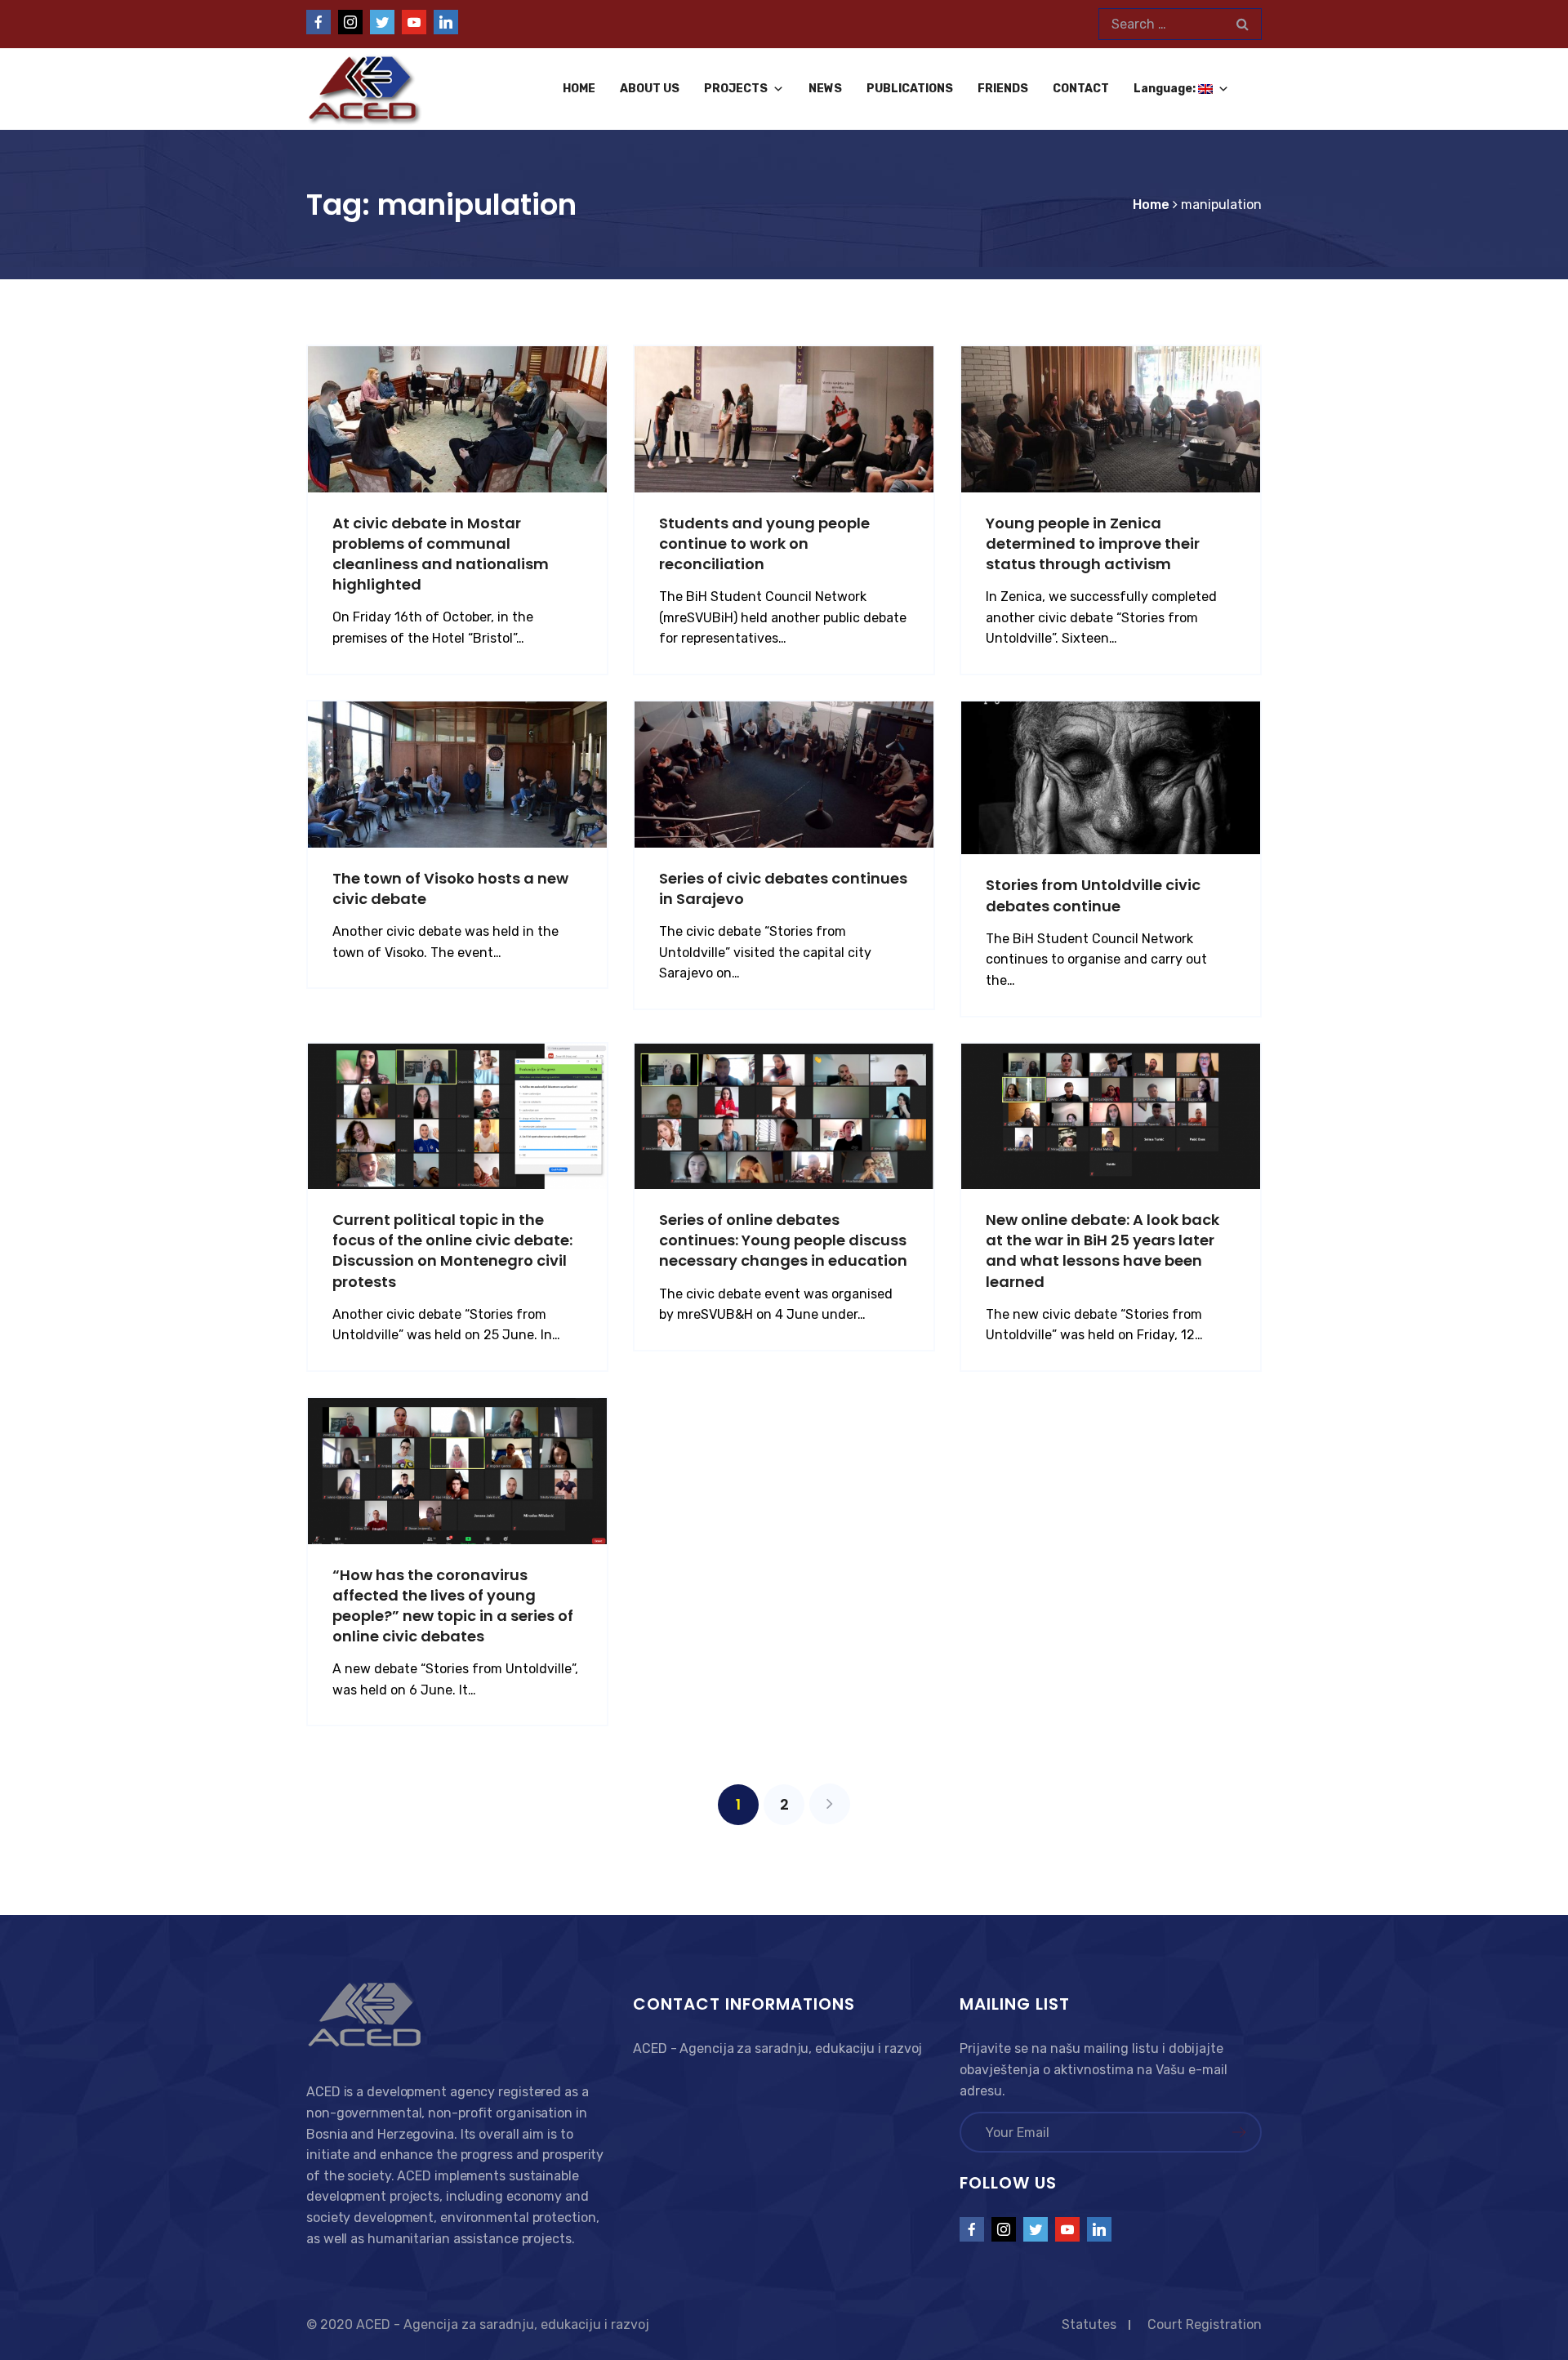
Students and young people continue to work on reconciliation (764, 543)
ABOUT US (650, 89)
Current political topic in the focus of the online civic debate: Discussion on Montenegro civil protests (452, 1251)
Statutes (1089, 2324)
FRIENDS (1003, 89)
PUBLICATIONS (910, 89)
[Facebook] (318, 22)
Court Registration (1205, 2324)
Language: (1166, 89)
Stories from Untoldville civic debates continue (1093, 895)
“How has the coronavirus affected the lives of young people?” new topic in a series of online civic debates (453, 1606)
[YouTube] (414, 22)
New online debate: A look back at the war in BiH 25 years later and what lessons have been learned (1102, 1251)
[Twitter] (382, 22)
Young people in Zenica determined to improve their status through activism (1093, 543)
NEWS (825, 89)
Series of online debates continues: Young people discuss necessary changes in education (783, 1240)
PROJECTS (736, 89)
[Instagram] (350, 22)
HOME (579, 89)
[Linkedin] (446, 22)
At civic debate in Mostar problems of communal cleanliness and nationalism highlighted (441, 554)
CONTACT (1081, 89)
